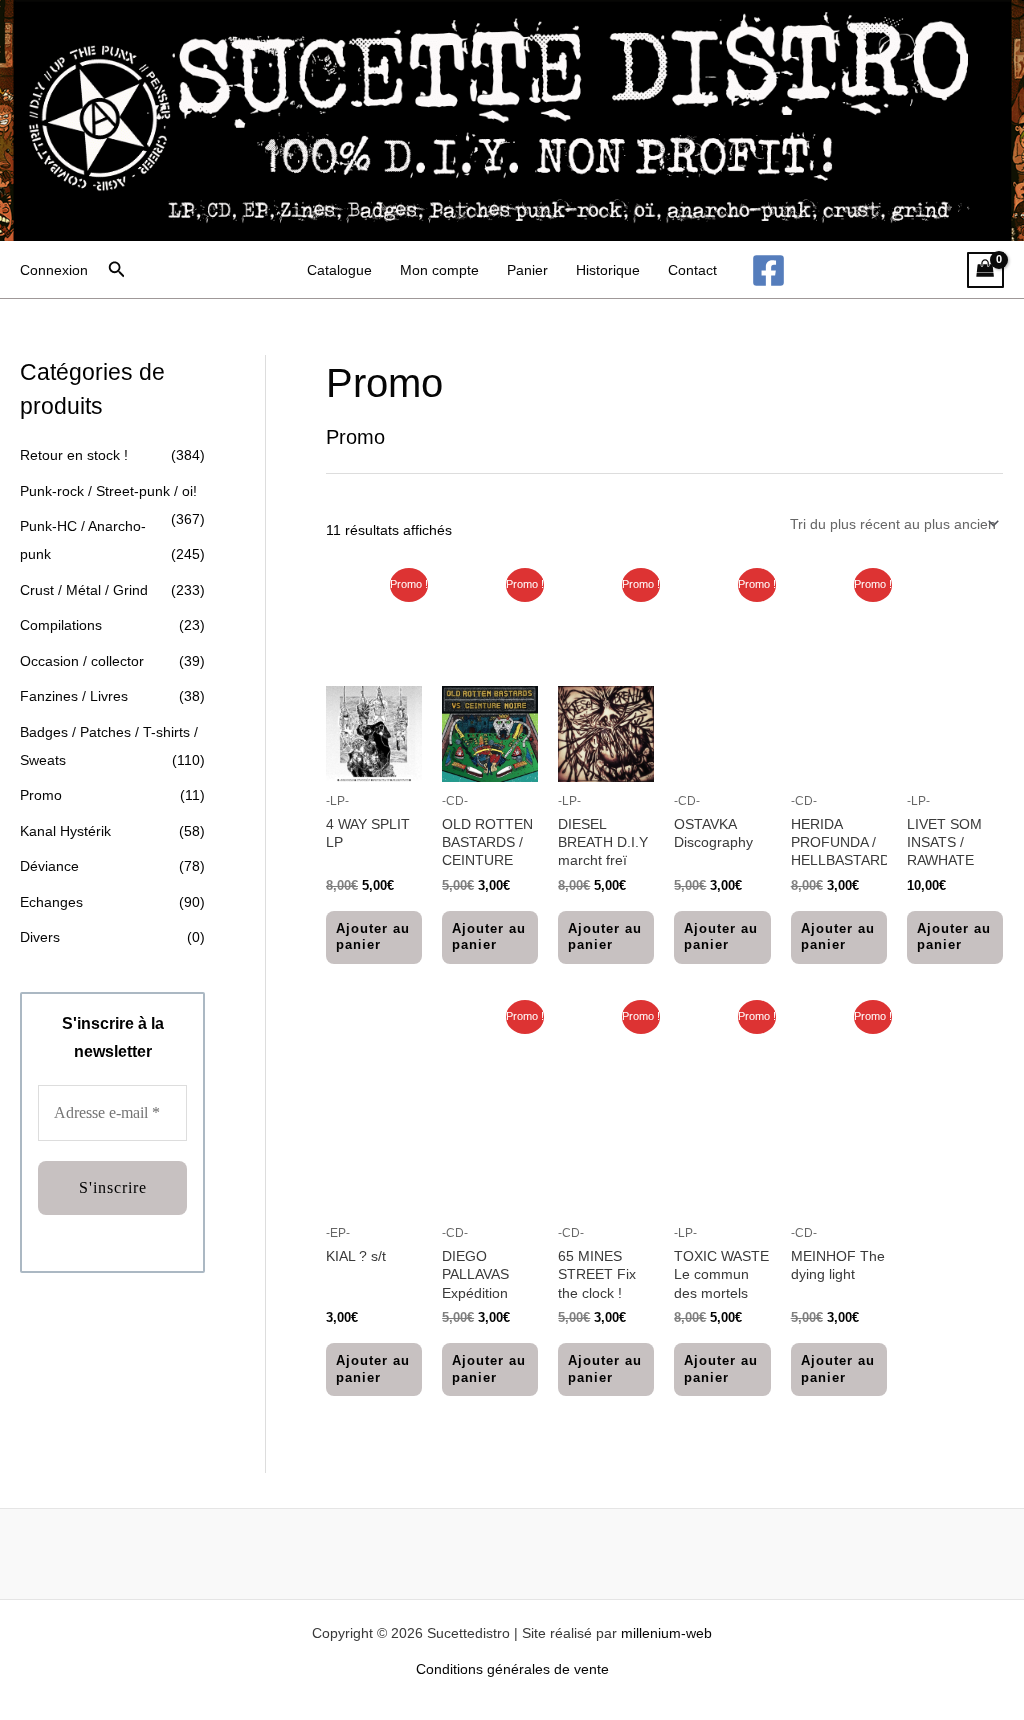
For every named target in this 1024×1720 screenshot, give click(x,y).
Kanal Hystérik (65, 831)
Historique (608, 270)
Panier (527, 270)
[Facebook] (768, 270)
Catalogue (339, 270)
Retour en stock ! (74, 455)
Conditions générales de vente (512, 1669)
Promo (41, 795)
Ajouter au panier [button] (373, 937)
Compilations (61, 625)
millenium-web (666, 1633)
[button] (117, 270)
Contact (692, 270)
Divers (40, 937)
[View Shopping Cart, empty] (985, 270)
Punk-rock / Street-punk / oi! (108, 491)
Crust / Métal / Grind (84, 590)
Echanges (51, 902)
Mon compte (439, 270)
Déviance (49, 866)
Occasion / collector (82, 661)
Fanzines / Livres (74, 696)
